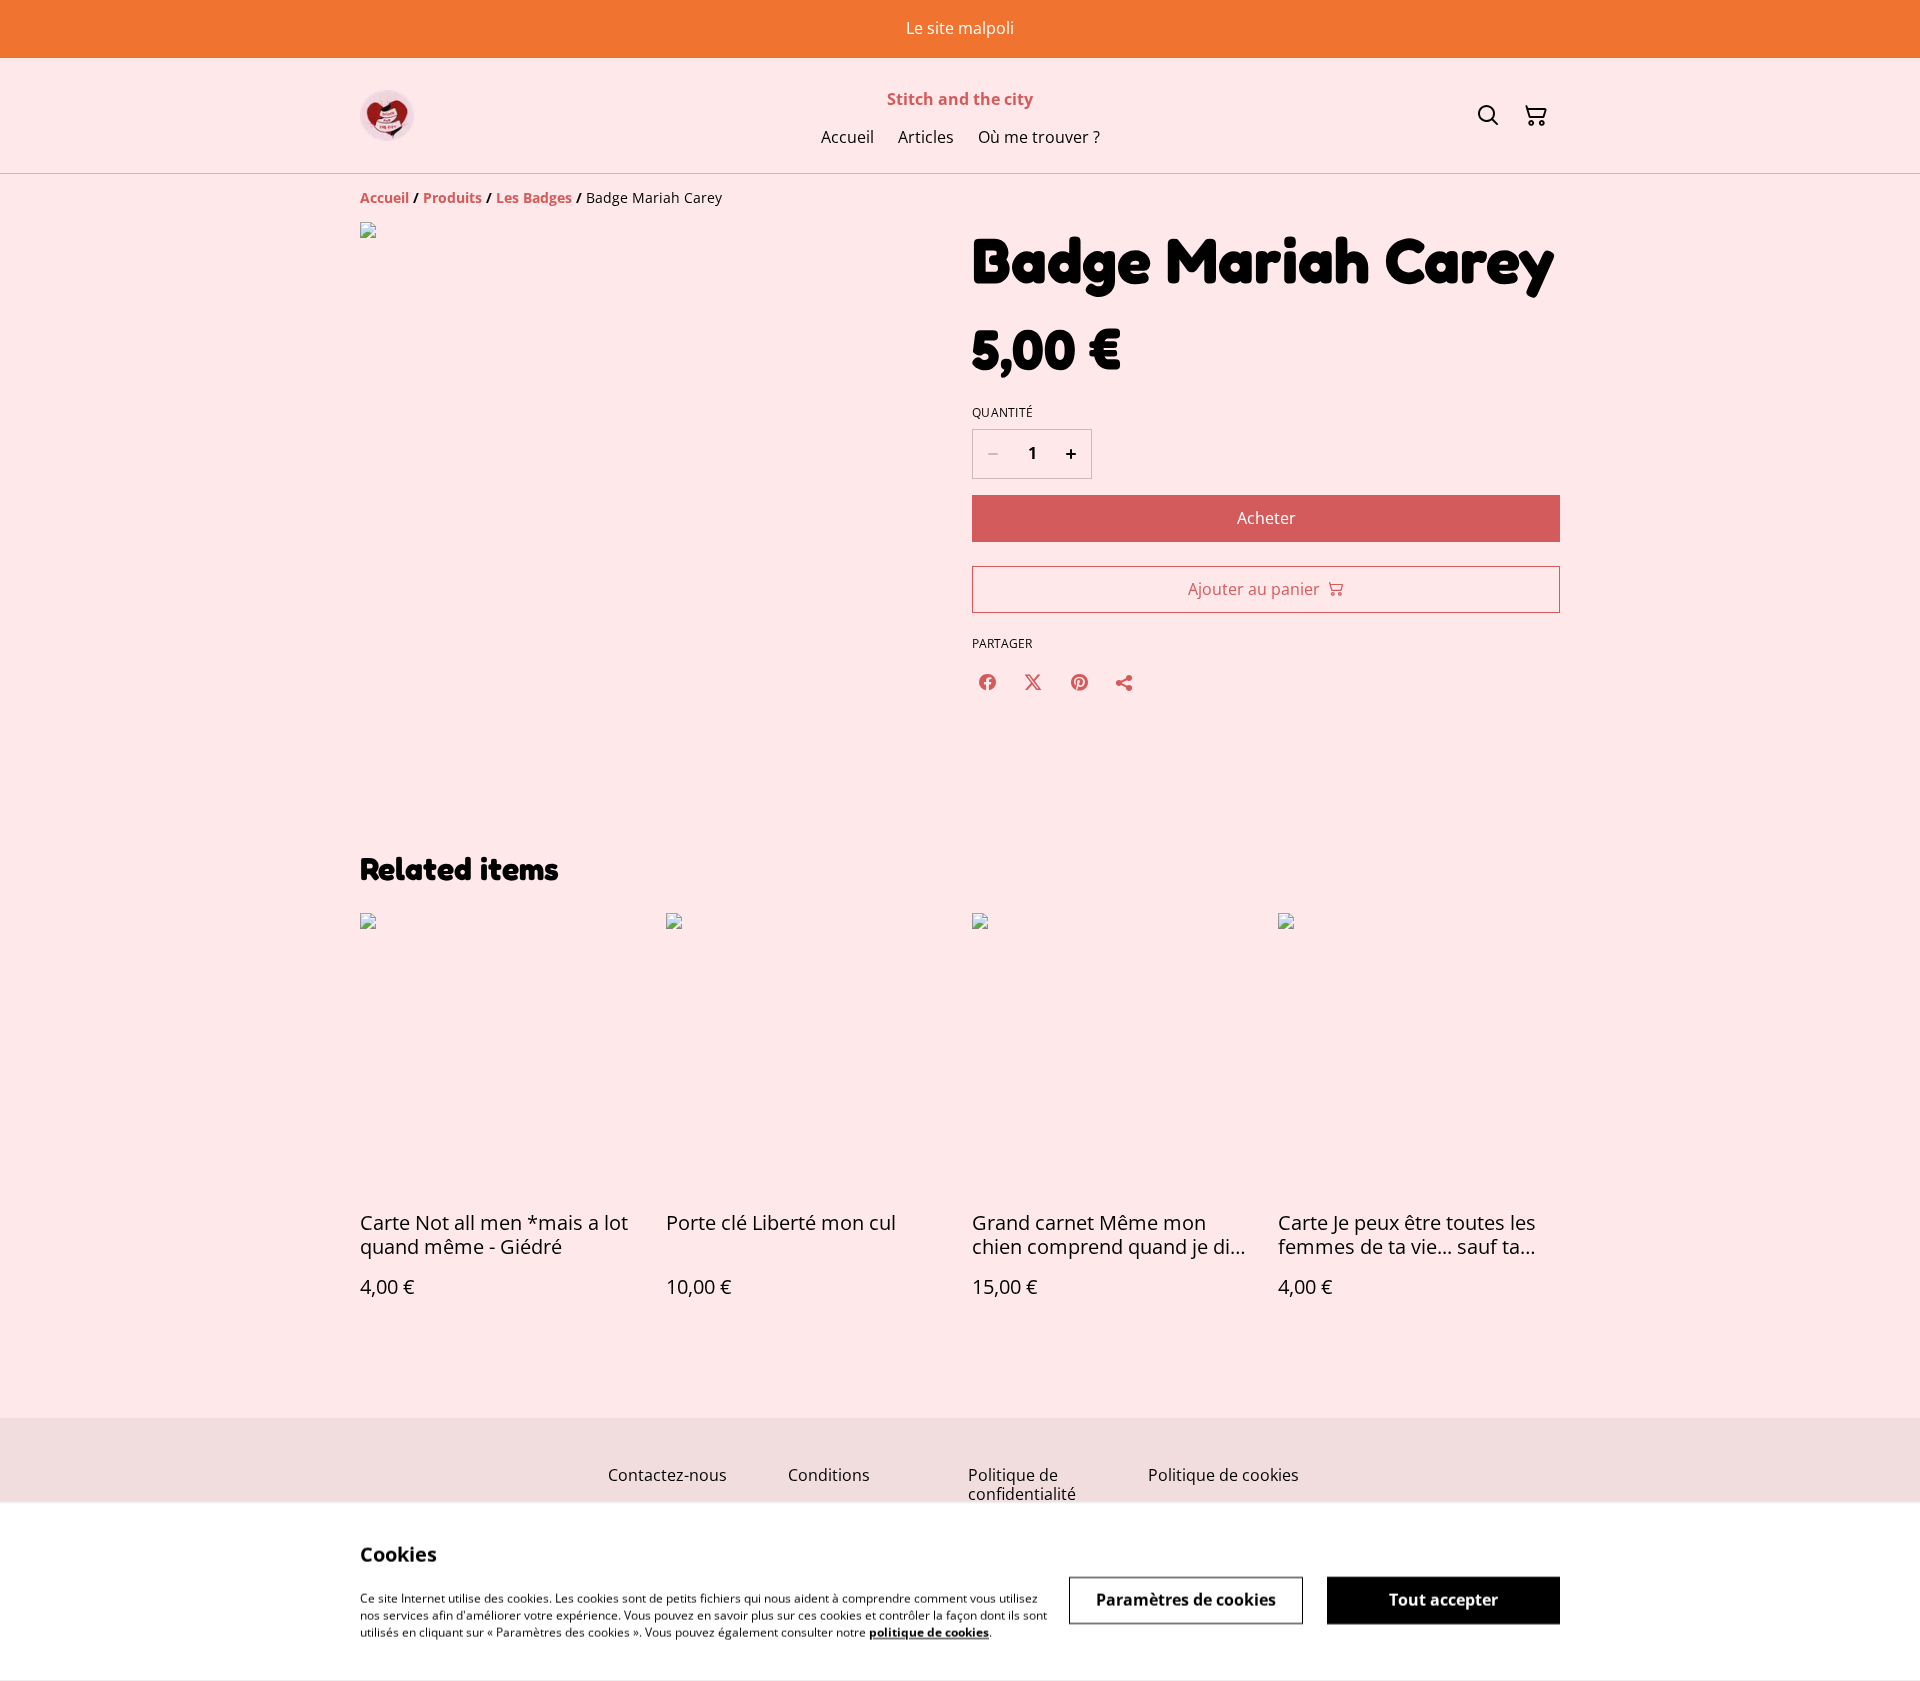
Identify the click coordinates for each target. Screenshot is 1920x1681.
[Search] (1488, 116)
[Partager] (1125, 682)
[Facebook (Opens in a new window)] (987, 682)
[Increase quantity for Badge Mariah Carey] (1071, 454)
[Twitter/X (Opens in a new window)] (1033, 682)
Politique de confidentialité (1022, 1484)
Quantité (1002, 413)
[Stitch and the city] (387, 115)
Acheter (1266, 518)
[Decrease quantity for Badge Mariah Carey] (992, 454)
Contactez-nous (667, 1475)
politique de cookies (929, 1631)
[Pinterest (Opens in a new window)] (1079, 682)
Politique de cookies (1223, 1475)
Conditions (829, 1475)
